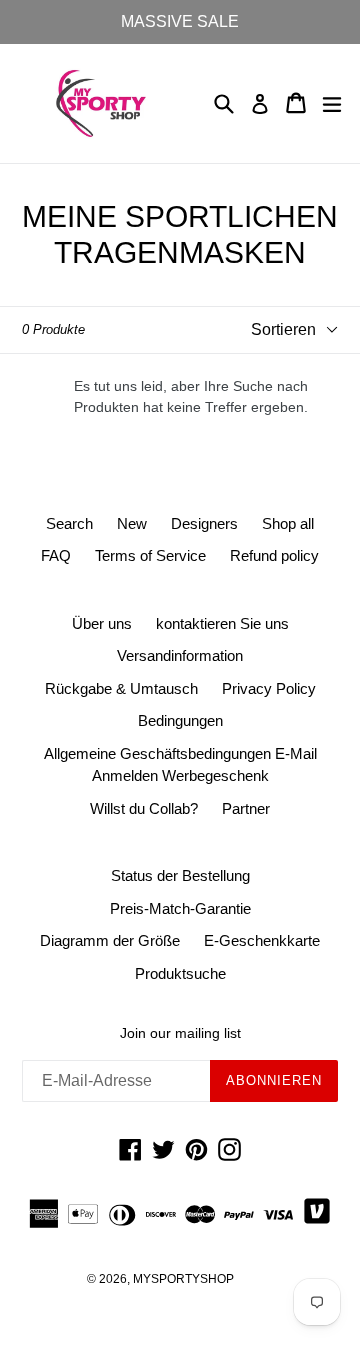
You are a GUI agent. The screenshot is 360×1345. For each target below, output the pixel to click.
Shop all (288, 523)
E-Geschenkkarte (262, 940)
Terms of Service (150, 555)
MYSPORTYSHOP (183, 1279)
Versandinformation (180, 655)
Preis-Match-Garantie (180, 908)
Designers (204, 523)
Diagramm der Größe (110, 940)
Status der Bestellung (180, 875)
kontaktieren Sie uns (222, 623)
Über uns (102, 623)
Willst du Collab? (144, 808)
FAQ (56, 555)
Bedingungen (180, 720)
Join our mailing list (180, 1033)
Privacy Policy (269, 688)
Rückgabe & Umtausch (121, 688)
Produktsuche (180, 973)
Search (69, 523)
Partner (246, 808)
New (132, 523)
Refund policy (274, 555)
